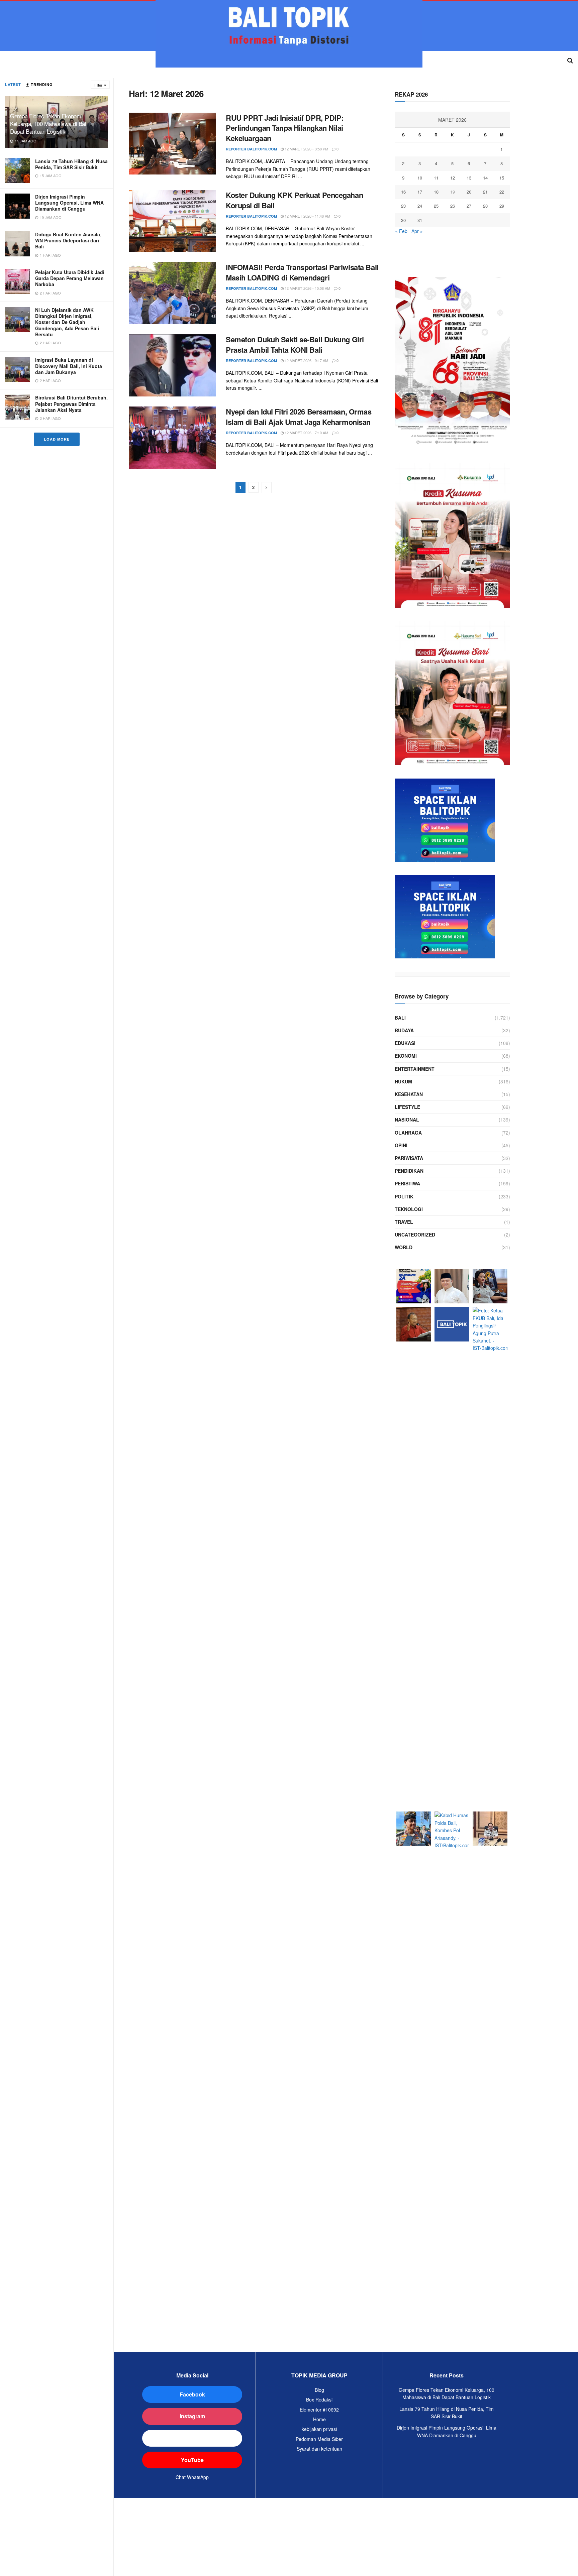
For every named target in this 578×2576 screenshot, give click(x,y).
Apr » (417, 231)
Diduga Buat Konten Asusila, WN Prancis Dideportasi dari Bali (68, 240)
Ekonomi (406, 1056)
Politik (404, 1196)
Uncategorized (415, 1235)
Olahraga (408, 1133)
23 (403, 206)
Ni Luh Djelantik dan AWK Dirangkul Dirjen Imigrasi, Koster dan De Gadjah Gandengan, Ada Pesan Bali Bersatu (67, 322)
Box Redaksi (319, 2399)
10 (420, 178)
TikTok (192, 2438)
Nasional (407, 1120)
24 (420, 206)
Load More (57, 439)
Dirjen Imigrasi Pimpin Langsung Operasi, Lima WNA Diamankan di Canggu (69, 203)
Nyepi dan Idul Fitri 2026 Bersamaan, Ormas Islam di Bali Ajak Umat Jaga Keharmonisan (299, 417)
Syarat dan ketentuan (319, 2449)
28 (485, 206)
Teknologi (409, 1209)
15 (502, 178)
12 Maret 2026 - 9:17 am (306, 360)
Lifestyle (407, 1107)
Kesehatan (409, 1094)
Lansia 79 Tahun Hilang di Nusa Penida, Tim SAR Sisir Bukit (71, 164)
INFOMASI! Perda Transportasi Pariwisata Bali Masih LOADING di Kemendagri (302, 272)
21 (485, 192)
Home (319, 2419)
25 (436, 206)
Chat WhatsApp (192, 2477)
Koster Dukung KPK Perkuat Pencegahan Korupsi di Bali (294, 200)
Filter (98, 85)
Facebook (192, 2394)
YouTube (192, 2460)
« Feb (401, 231)
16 (403, 192)
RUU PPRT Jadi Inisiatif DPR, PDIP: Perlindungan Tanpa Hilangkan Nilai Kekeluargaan (285, 128)
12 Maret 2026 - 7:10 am (306, 433)
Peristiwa (407, 1183)
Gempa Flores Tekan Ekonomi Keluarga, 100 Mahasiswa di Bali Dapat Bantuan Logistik (49, 124)
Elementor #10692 (319, 2410)
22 (502, 192)
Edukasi (405, 1043)
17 (420, 192)
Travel (404, 1222)
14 (485, 178)
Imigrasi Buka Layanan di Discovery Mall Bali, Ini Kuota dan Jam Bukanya (69, 366)
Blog (319, 2390)
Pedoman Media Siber (319, 2439)
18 (436, 192)
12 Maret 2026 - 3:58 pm (306, 149)
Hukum (403, 1081)
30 (403, 220)
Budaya (404, 1030)
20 (469, 192)
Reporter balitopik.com (251, 149)
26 (453, 206)
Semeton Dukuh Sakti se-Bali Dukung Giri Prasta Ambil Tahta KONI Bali (295, 344)
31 (420, 220)
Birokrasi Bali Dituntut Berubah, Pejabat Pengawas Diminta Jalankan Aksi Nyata (71, 403)
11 (436, 178)
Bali (400, 1018)
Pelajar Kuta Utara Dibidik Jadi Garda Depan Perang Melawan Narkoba (70, 278)
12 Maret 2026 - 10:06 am (307, 288)
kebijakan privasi (319, 2429)
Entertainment (415, 1069)
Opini (401, 1145)
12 (453, 178)
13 (469, 178)
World (404, 1247)
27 (469, 206)
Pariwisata (409, 1158)
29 (502, 206)
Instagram (192, 2416)
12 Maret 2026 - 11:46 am (307, 216)
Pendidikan (409, 1171)
